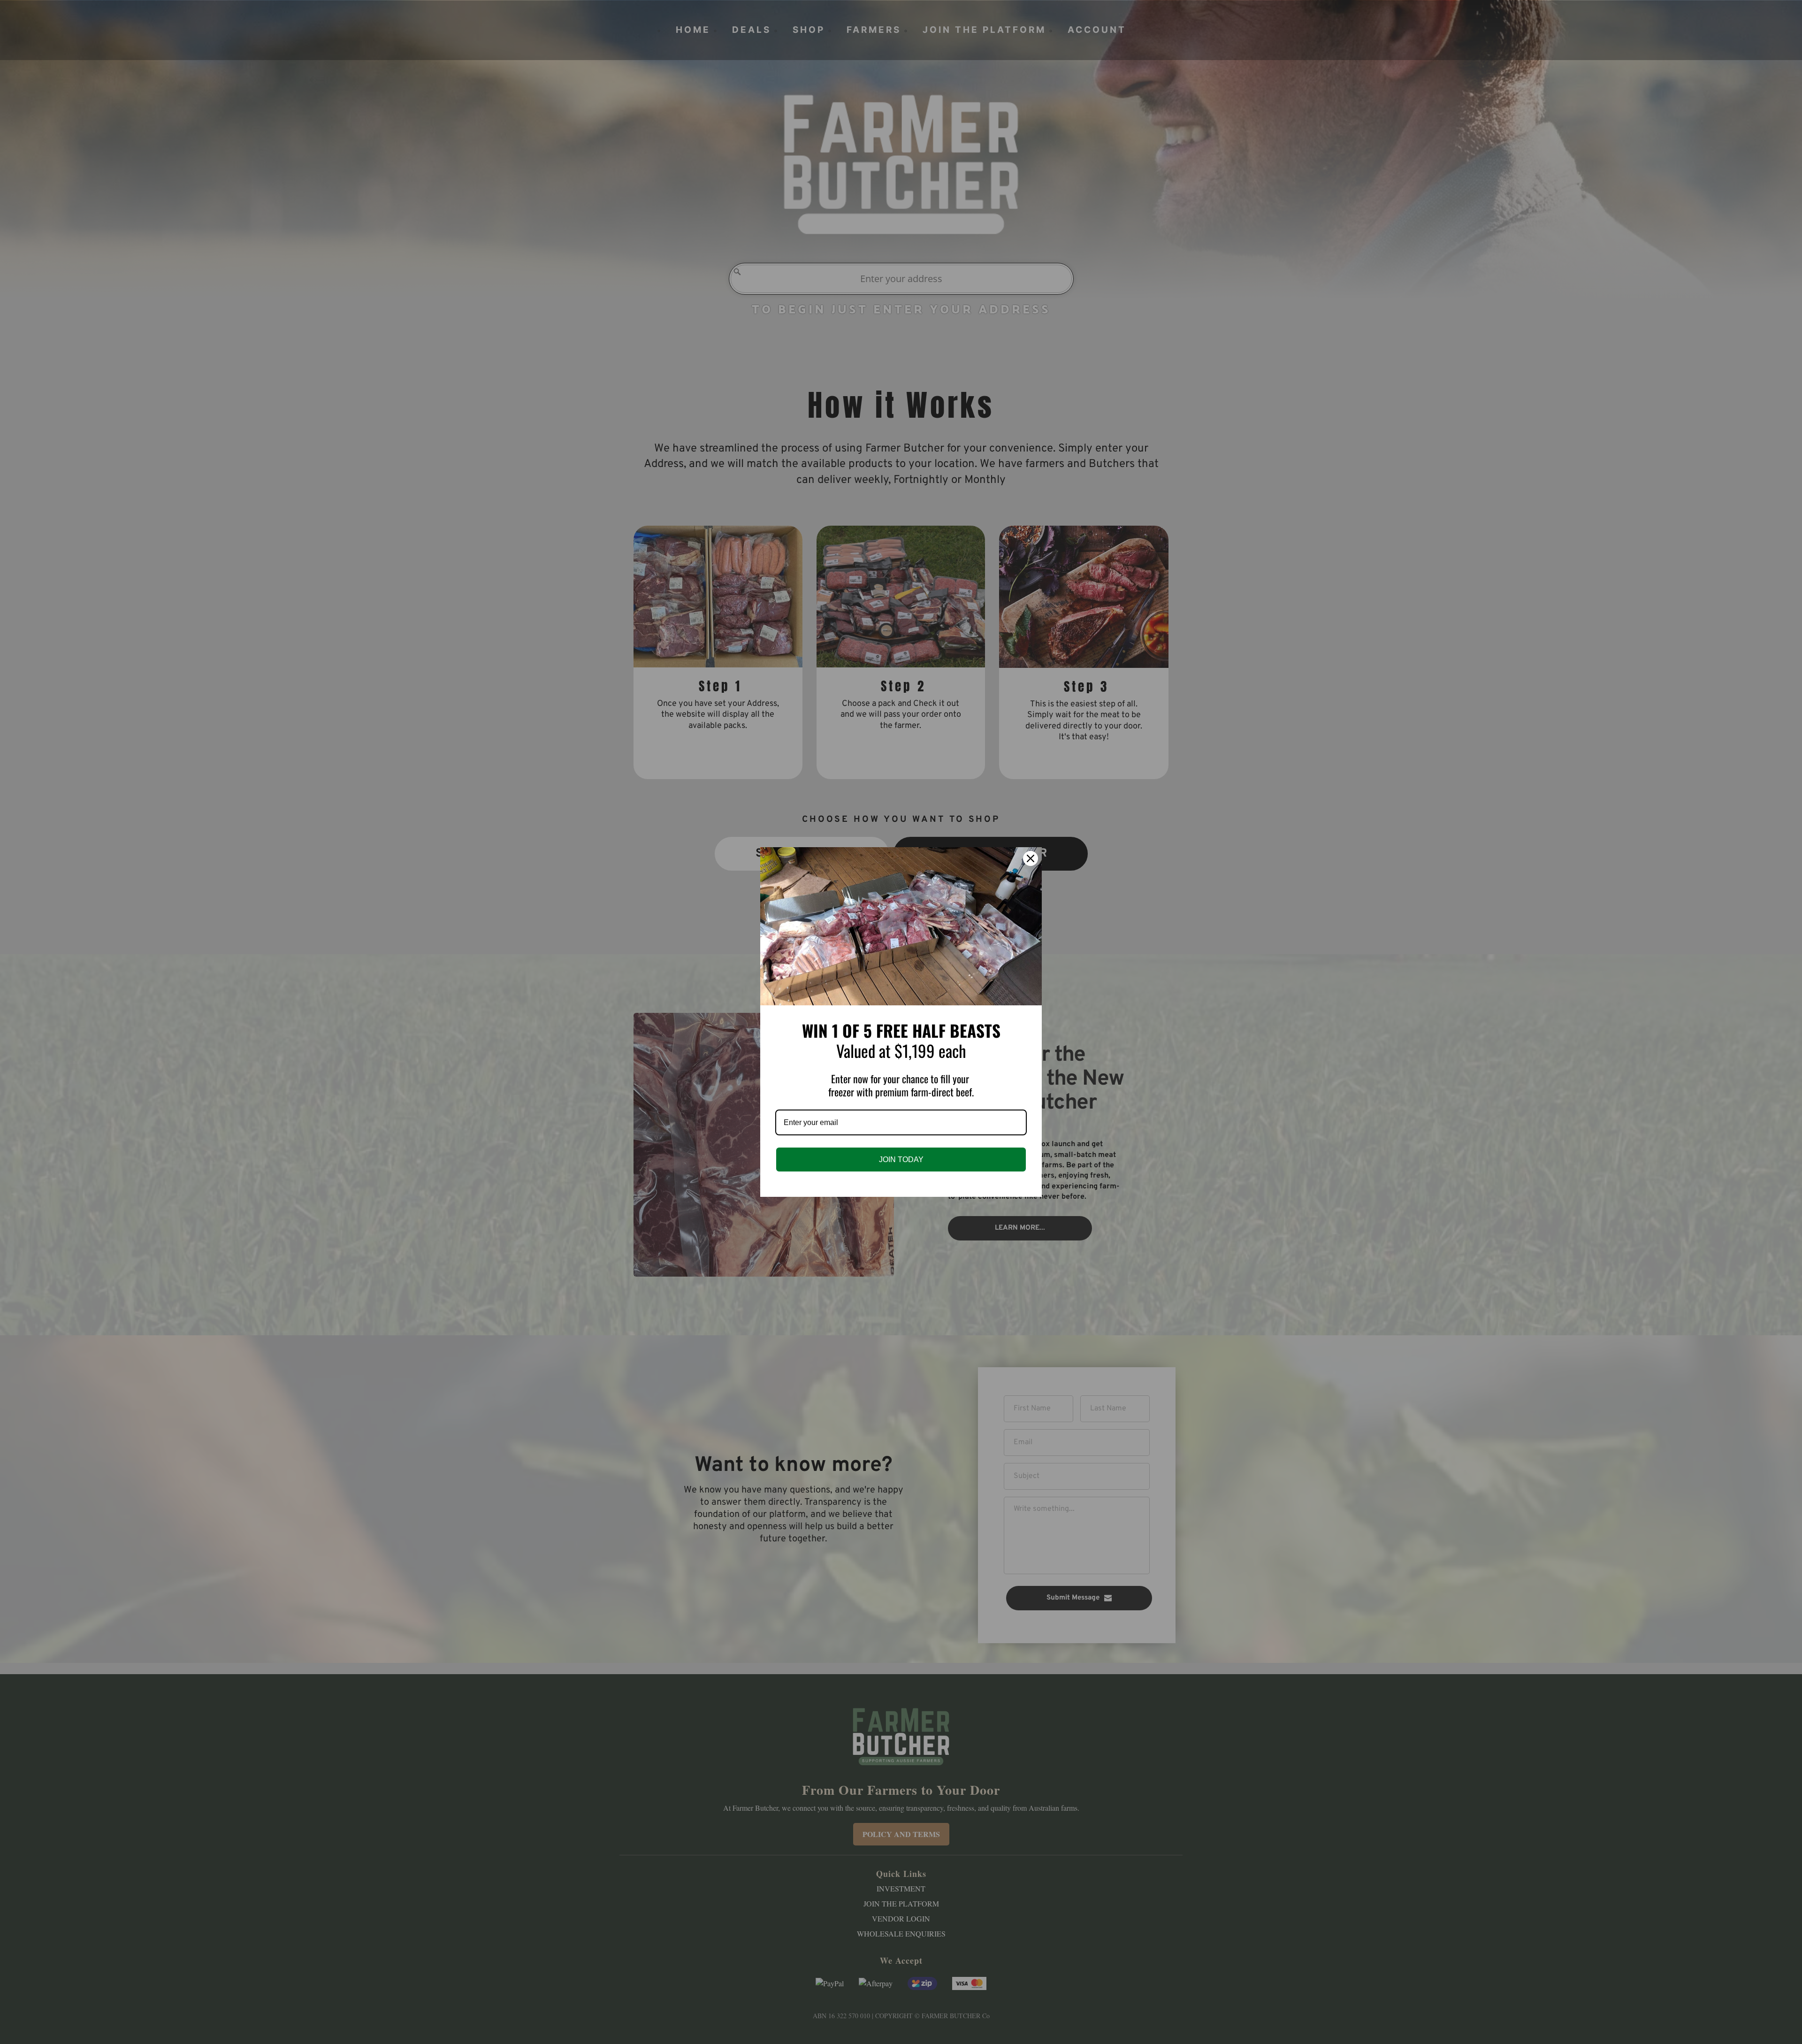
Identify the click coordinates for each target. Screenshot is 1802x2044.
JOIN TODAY (901, 1160)
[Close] (1031, 858)
